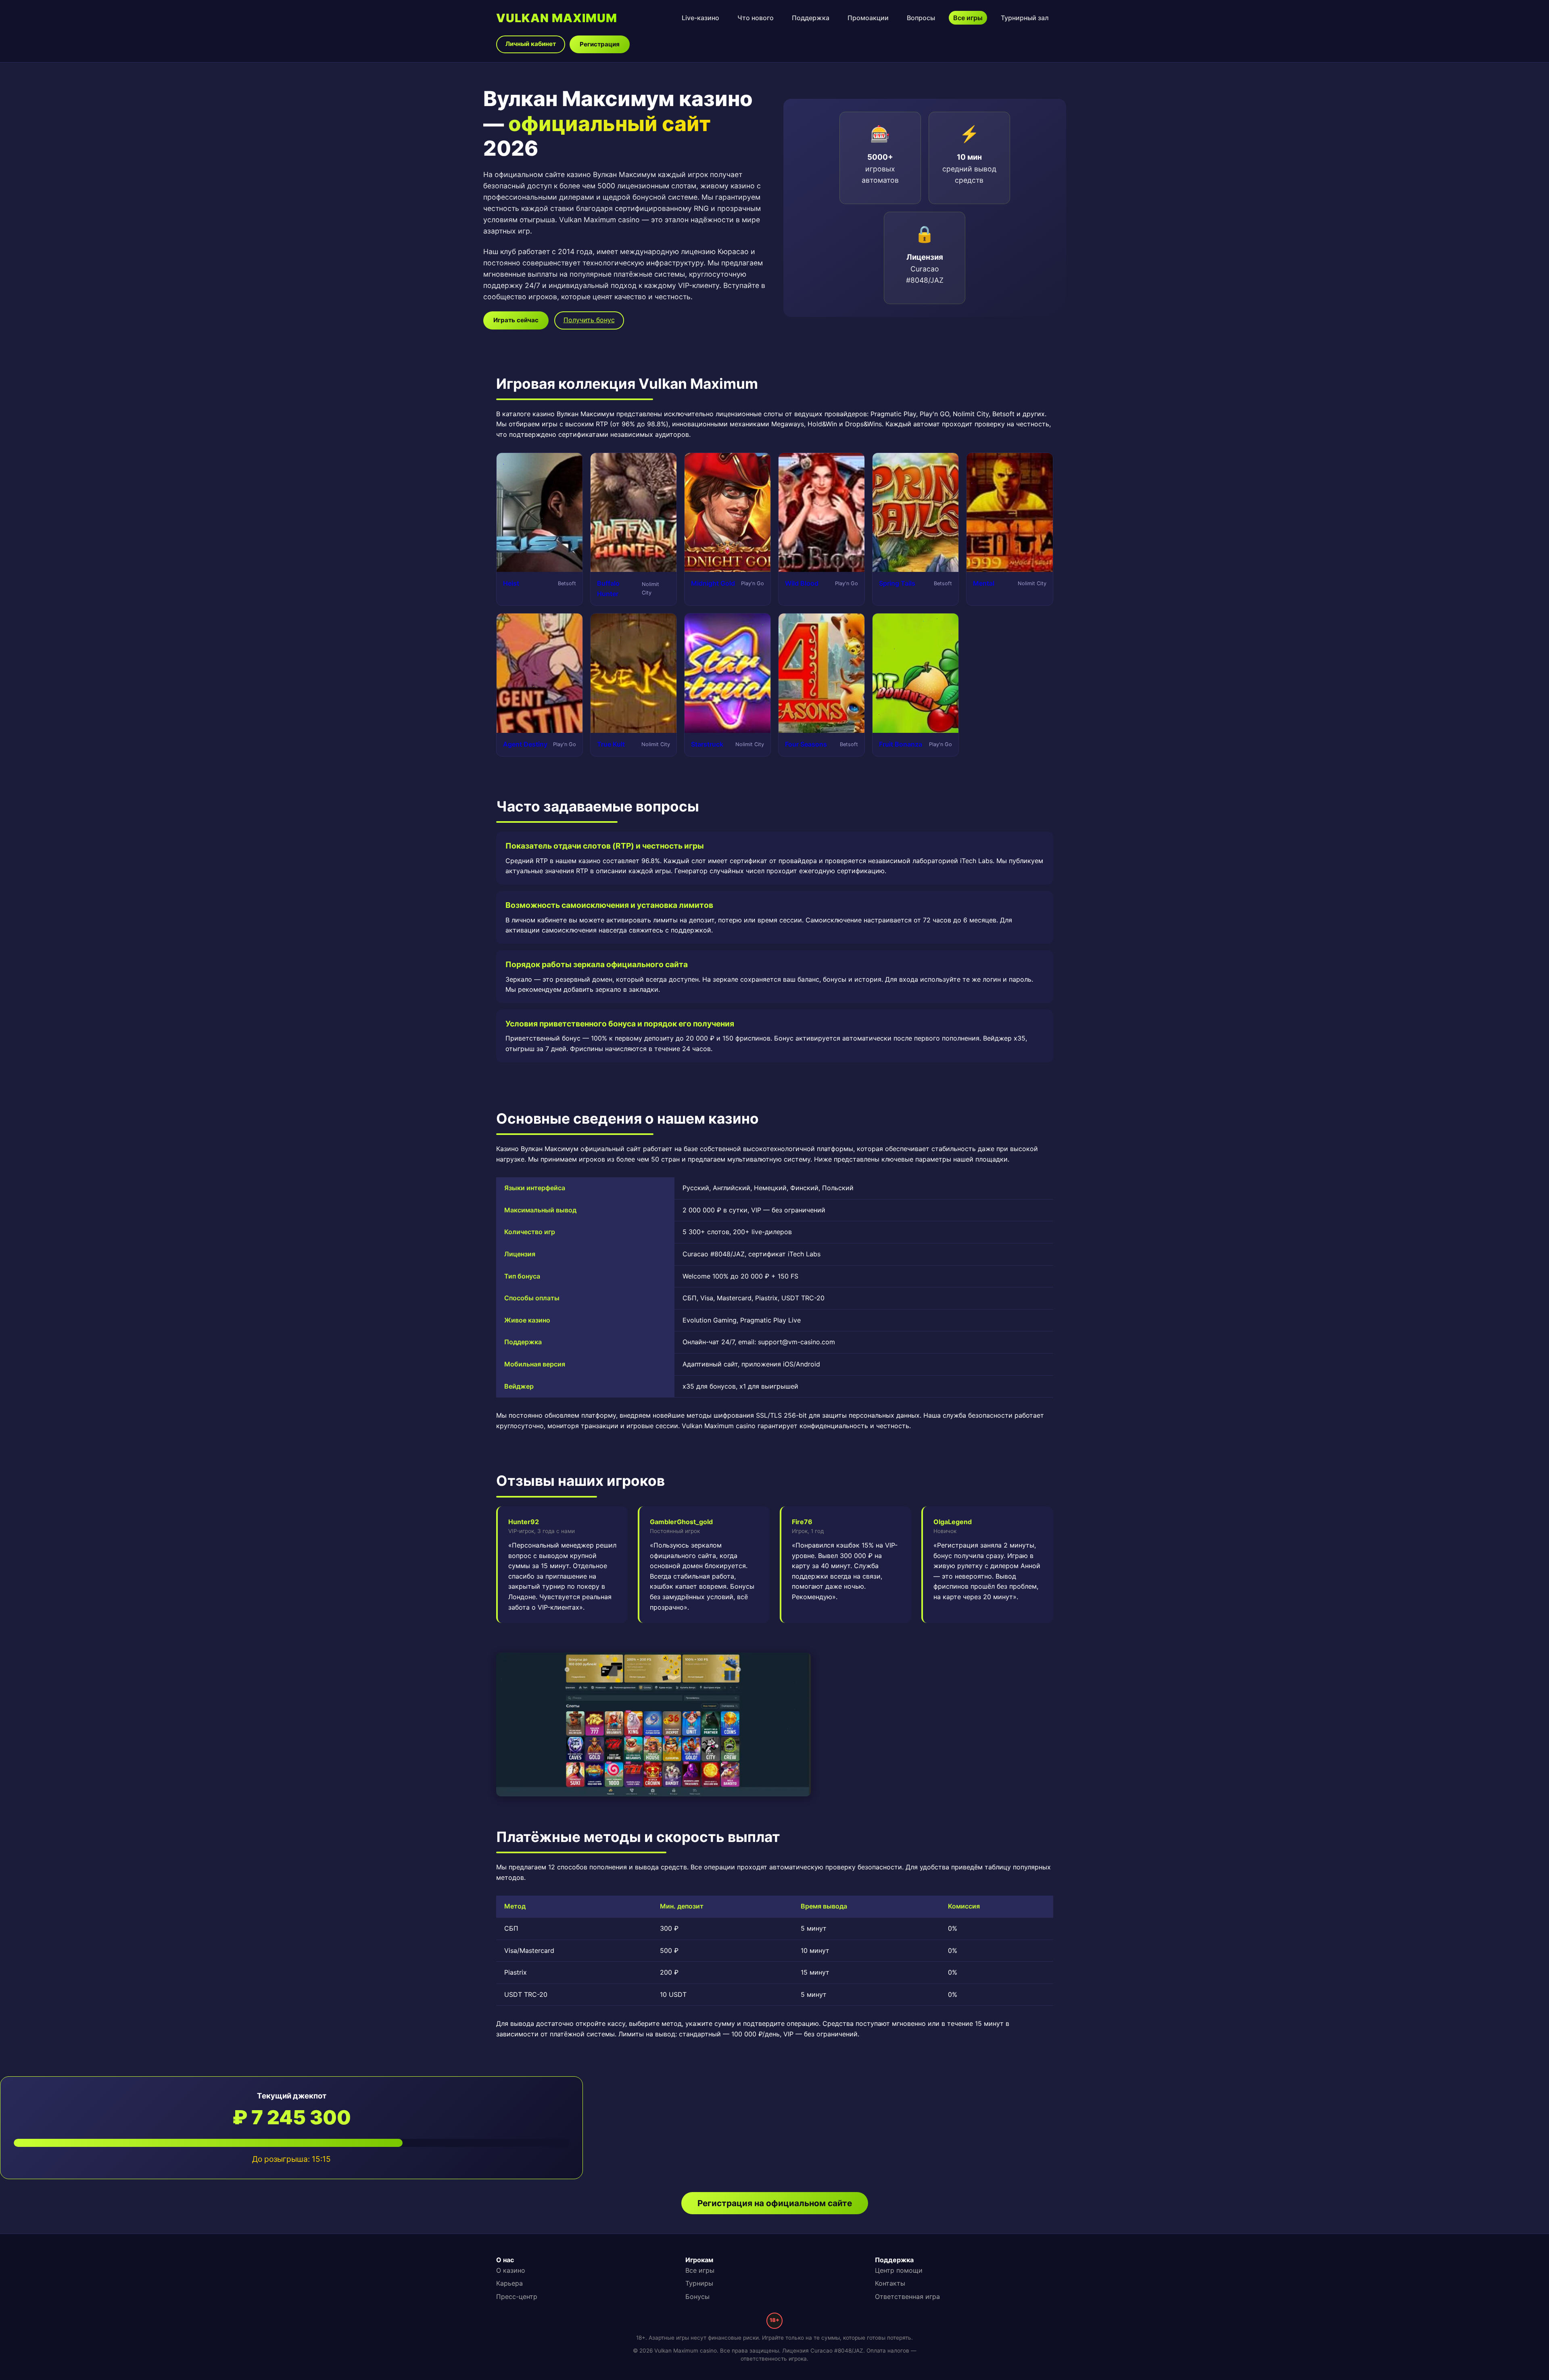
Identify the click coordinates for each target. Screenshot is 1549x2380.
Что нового (756, 18)
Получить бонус (589, 320)
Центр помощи (899, 2270)
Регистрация (600, 44)
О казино (511, 2270)
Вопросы (921, 18)
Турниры (699, 2283)
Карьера (509, 2283)
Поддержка (811, 18)
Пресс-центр (517, 2297)
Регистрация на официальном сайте (775, 2203)
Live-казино (700, 18)
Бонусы (697, 2297)
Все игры (968, 18)
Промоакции (868, 18)
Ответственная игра (907, 2297)
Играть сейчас (516, 320)
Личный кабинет (531, 44)
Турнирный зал (1025, 18)
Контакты (890, 2283)
